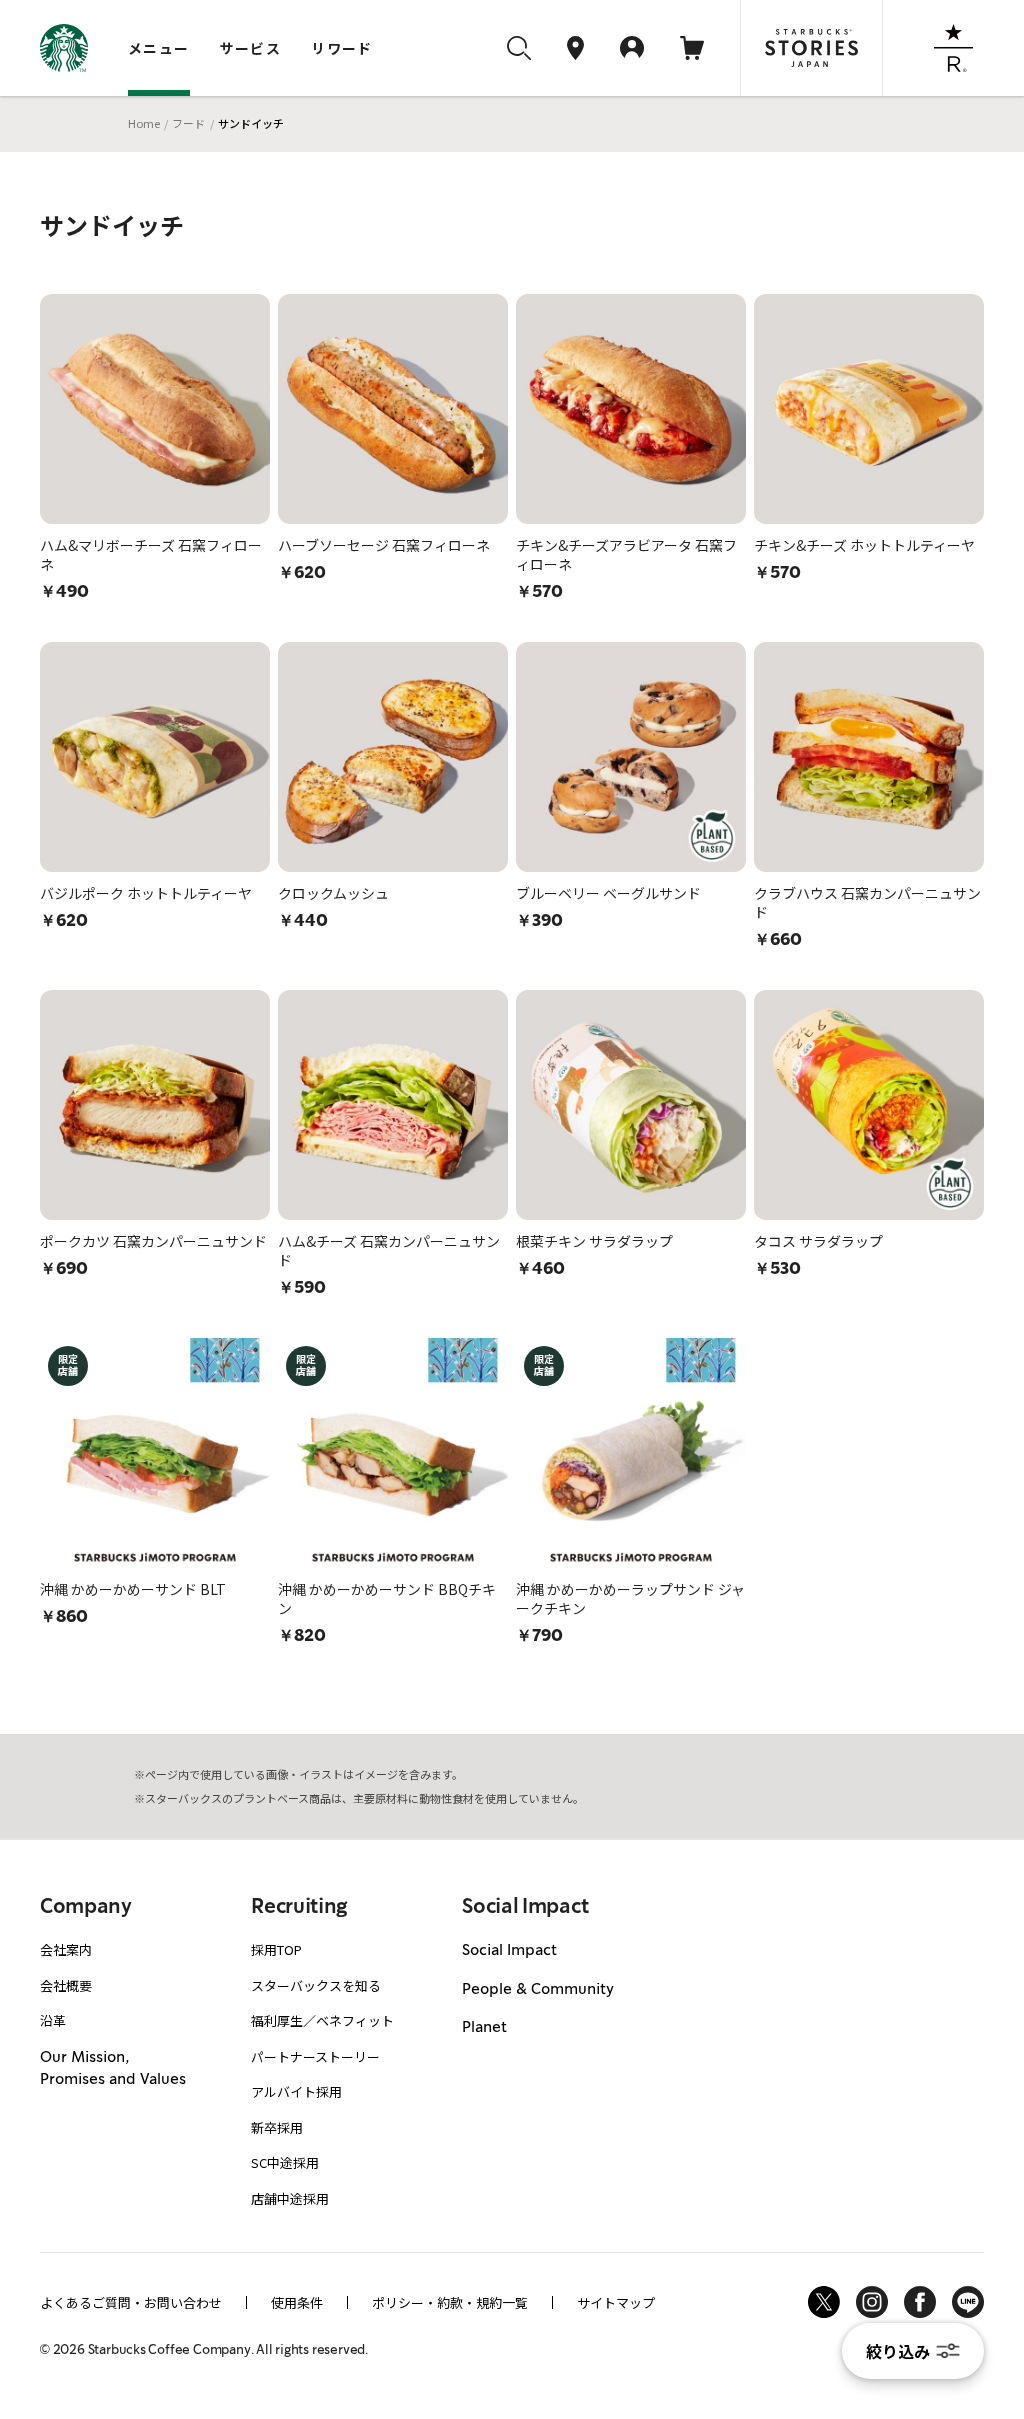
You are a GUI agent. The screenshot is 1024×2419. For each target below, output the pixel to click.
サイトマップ (616, 2302)
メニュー (159, 48)
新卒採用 (277, 2127)
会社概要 (66, 1985)
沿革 (53, 2020)
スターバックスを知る (316, 1985)
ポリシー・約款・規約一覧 (450, 2302)
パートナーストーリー (315, 2056)
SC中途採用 (285, 2162)
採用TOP (276, 1949)
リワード (342, 48)
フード (188, 123)
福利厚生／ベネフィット (322, 2020)
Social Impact (509, 1951)
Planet (484, 2028)
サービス (251, 48)
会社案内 (66, 1949)
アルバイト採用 (296, 2091)
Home (144, 123)
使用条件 (297, 2302)
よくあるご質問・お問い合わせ (131, 2302)
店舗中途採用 (290, 2198)
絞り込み (898, 2351)
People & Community (538, 1990)
